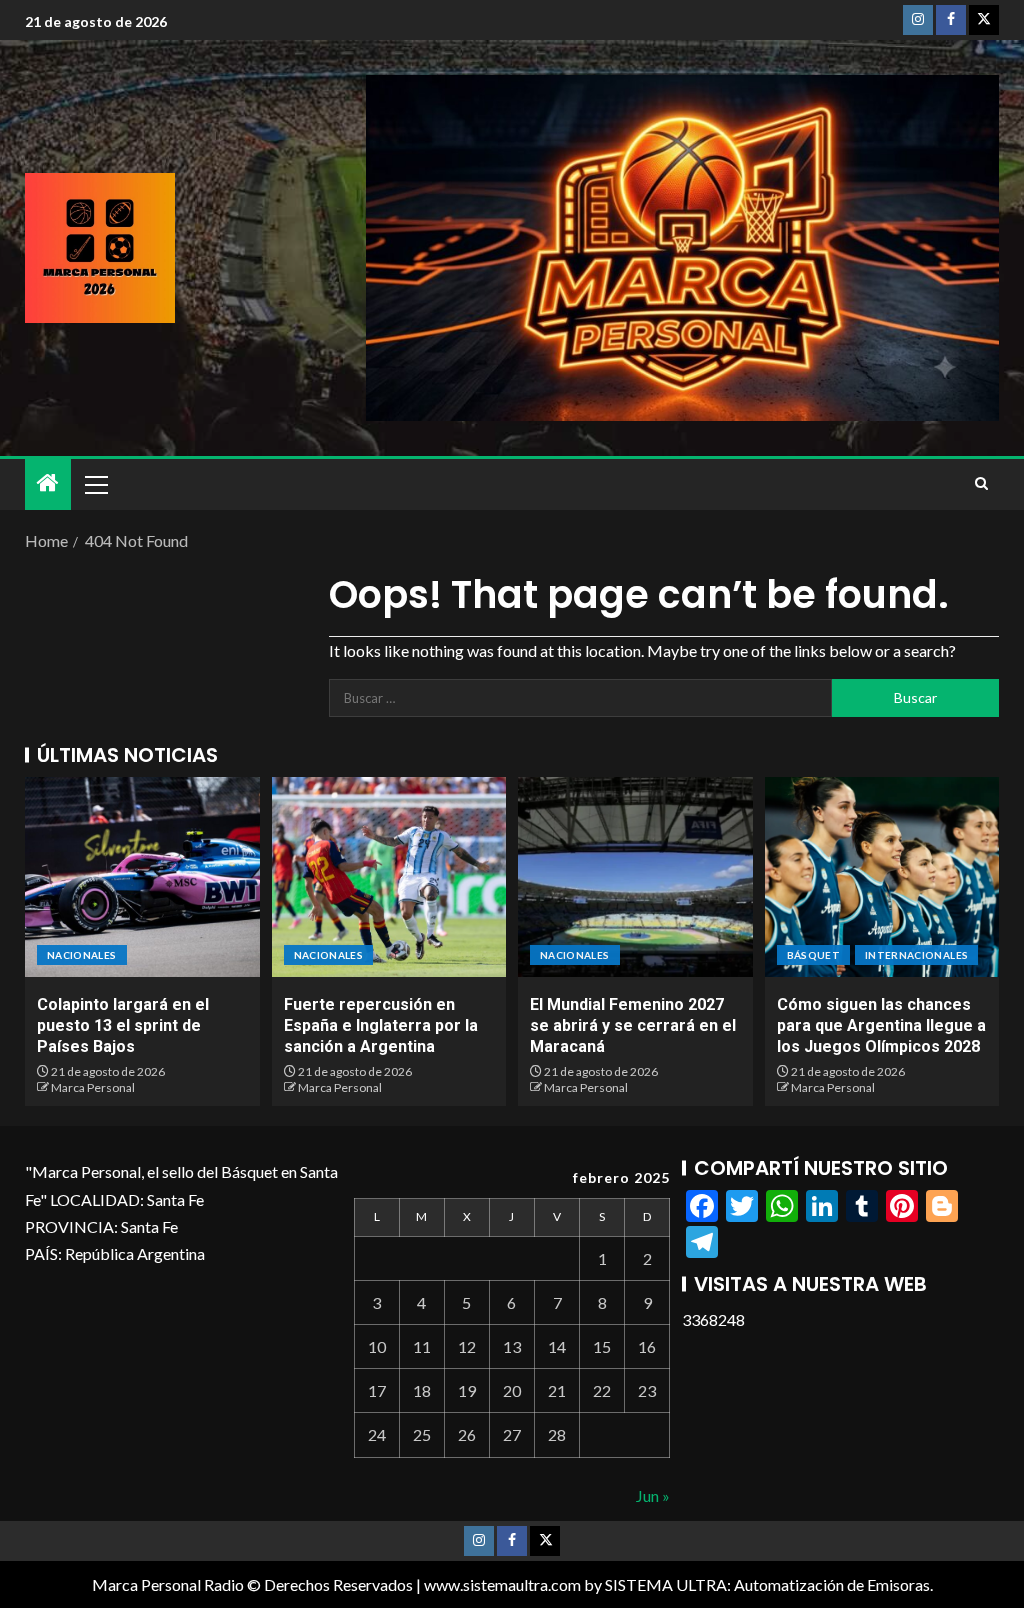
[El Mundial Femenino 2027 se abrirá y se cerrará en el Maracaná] (635, 877)
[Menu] (95, 484)
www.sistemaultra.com (502, 1584)
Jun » (653, 1495)
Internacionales (916, 955)
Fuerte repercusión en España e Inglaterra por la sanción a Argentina (381, 1026)
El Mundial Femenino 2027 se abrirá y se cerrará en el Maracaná (633, 1026)
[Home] (48, 483)
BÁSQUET (813, 955)
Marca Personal (93, 1087)
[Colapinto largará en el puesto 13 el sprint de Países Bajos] (142, 877)
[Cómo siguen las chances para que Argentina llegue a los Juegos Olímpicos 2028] (882, 877)
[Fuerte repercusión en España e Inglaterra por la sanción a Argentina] (389, 877)
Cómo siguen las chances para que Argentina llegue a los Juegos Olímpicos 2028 (881, 1026)
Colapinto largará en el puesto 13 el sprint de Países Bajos (123, 1026)
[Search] (981, 484)
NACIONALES (82, 955)
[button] (95, 484)
